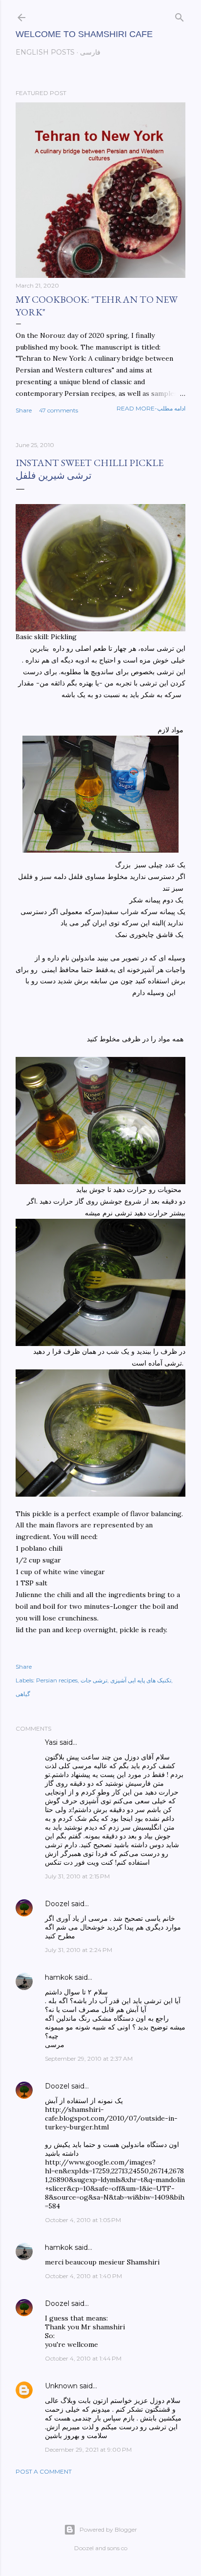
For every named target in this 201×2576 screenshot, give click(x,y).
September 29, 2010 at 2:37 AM (89, 2059)
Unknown (61, 2386)
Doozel (57, 1904)
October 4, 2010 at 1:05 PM (83, 2220)
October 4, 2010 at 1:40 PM (83, 2276)
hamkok (59, 1977)
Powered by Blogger (108, 2529)
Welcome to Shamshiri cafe (84, 34)
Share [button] (24, 410)
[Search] (180, 15)
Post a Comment (44, 2471)
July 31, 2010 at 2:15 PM (77, 1876)
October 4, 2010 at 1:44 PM (83, 2358)
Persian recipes (57, 1680)
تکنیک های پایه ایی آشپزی (141, 1680)
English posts (45, 52)
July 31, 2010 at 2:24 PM (79, 1950)
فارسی (90, 52)
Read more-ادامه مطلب (151, 408)
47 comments (59, 410)
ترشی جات (94, 1680)
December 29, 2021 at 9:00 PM (88, 2449)
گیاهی (23, 1694)
